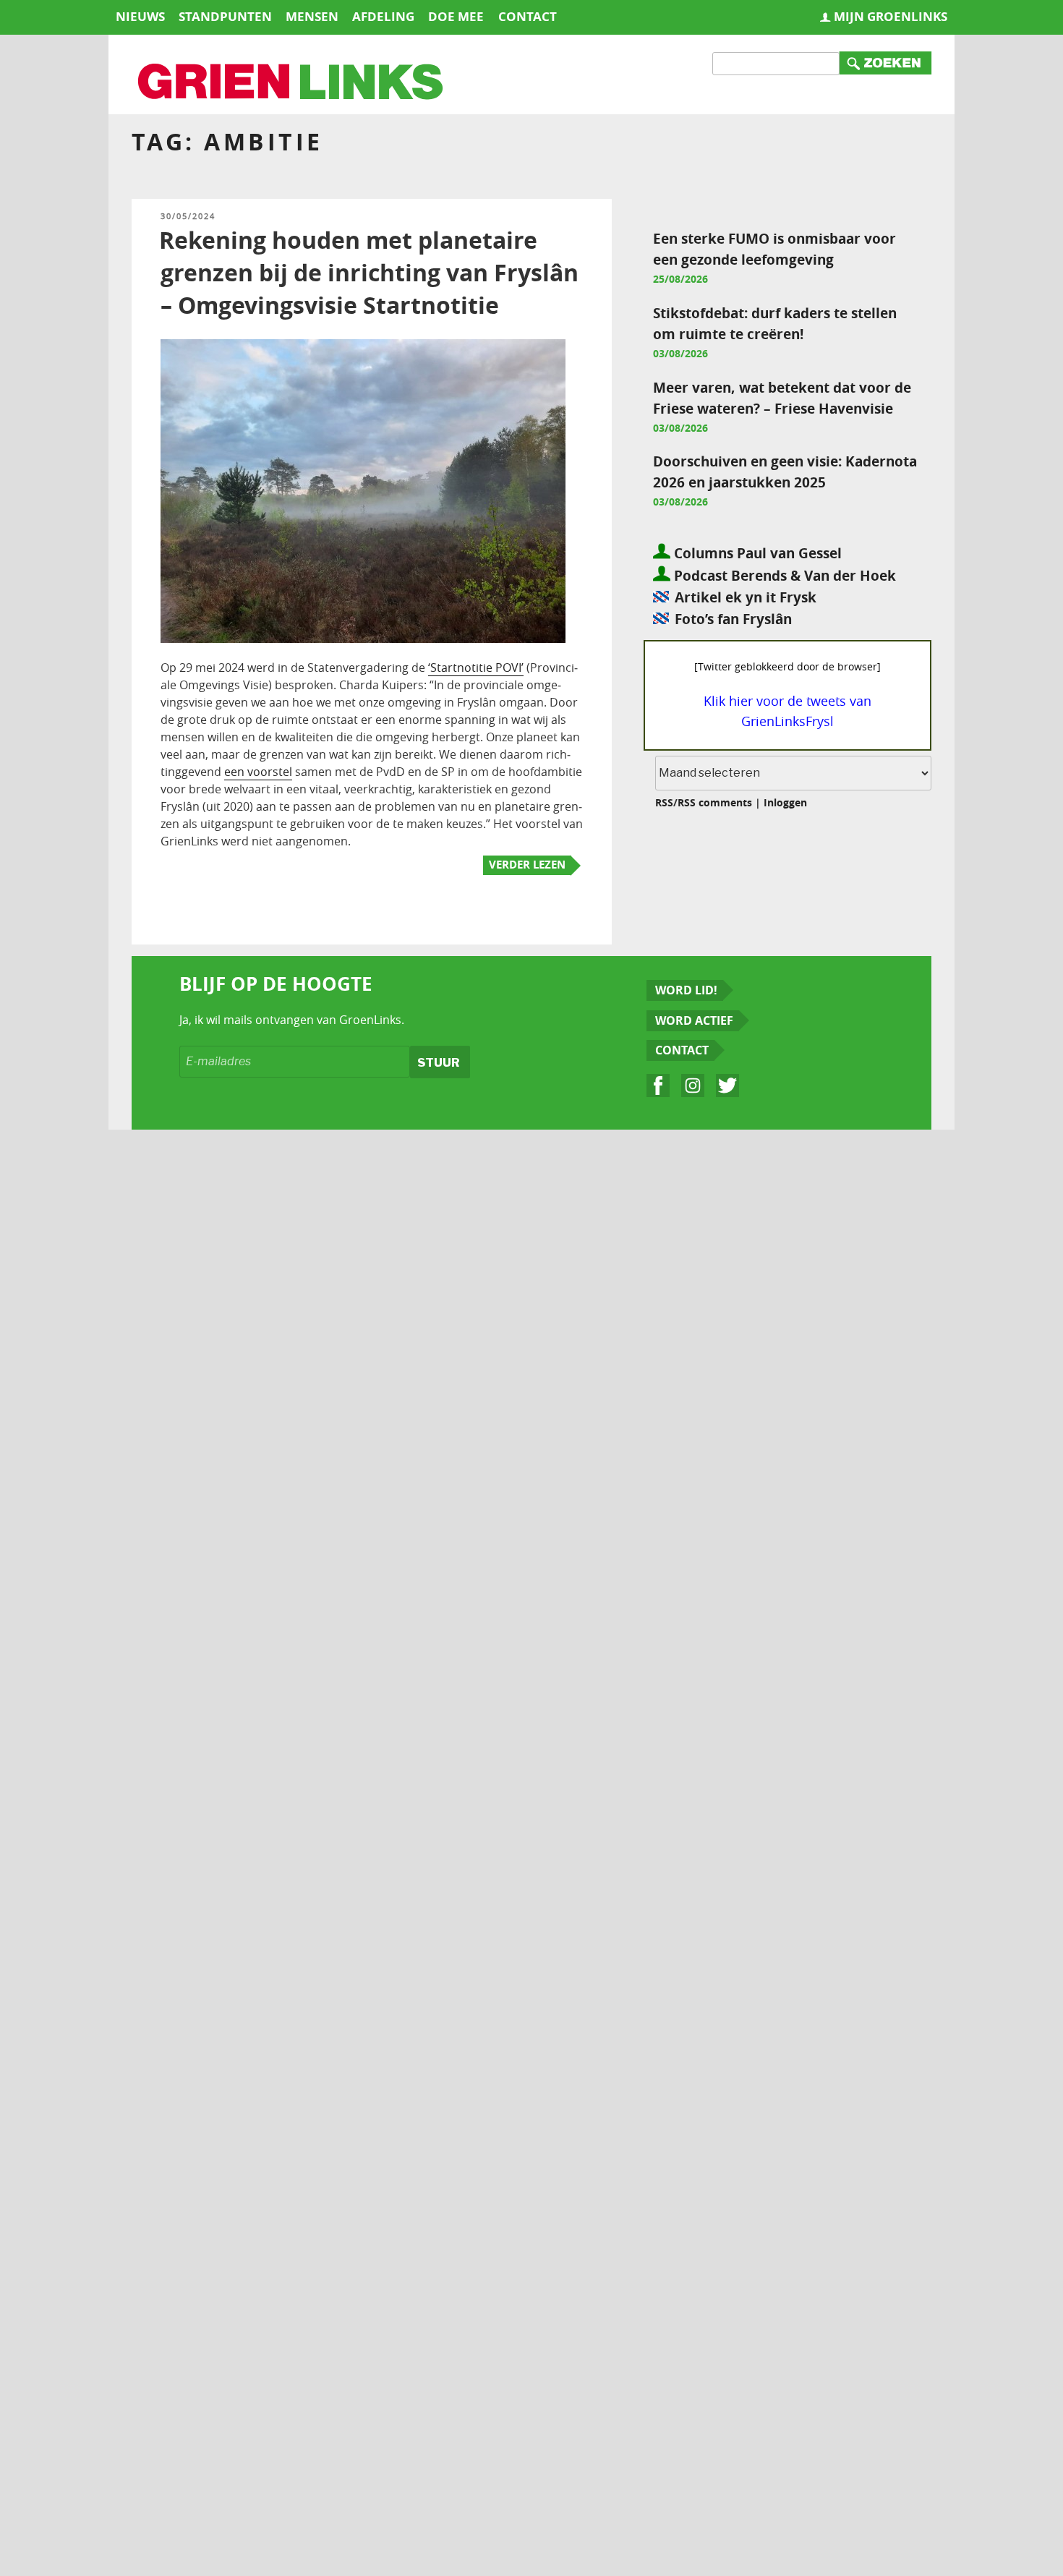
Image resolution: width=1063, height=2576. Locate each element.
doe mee (456, 16)
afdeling (383, 16)
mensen (312, 16)
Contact (682, 1050)
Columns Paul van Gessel (756, 553)
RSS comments (715, 802)
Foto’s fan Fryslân (733, 619)
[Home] (291, 83)
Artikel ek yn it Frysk (746, 597)
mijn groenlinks (891, 16)
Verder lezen (527, 865)
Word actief (694, 1020)
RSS (664, 802)
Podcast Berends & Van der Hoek (783, 575)
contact (528, 16)
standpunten (225, 16)
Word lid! (686, 990)
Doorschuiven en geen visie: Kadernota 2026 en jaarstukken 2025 (785, 472)
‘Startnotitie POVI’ (476, 668)
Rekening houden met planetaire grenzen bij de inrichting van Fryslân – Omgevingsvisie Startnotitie (369, 273)
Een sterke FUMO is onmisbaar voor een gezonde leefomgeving (774, 249)
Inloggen (785, 802)
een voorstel (258, 772)
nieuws (140, 16)
